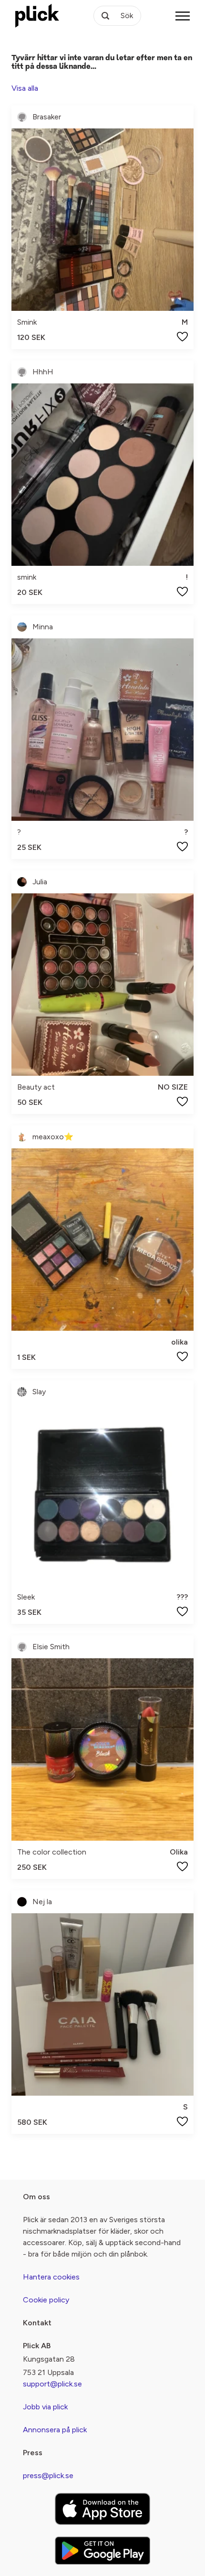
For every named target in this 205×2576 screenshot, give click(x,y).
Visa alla (25, 88)
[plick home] (37, 16)
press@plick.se (48, 2475)
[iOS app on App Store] (102, 2509)
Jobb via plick (45, 2407)
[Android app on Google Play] (102, 2550)
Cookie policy (46, 2300)
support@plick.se (52, 2384)
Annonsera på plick (55, 2430)
